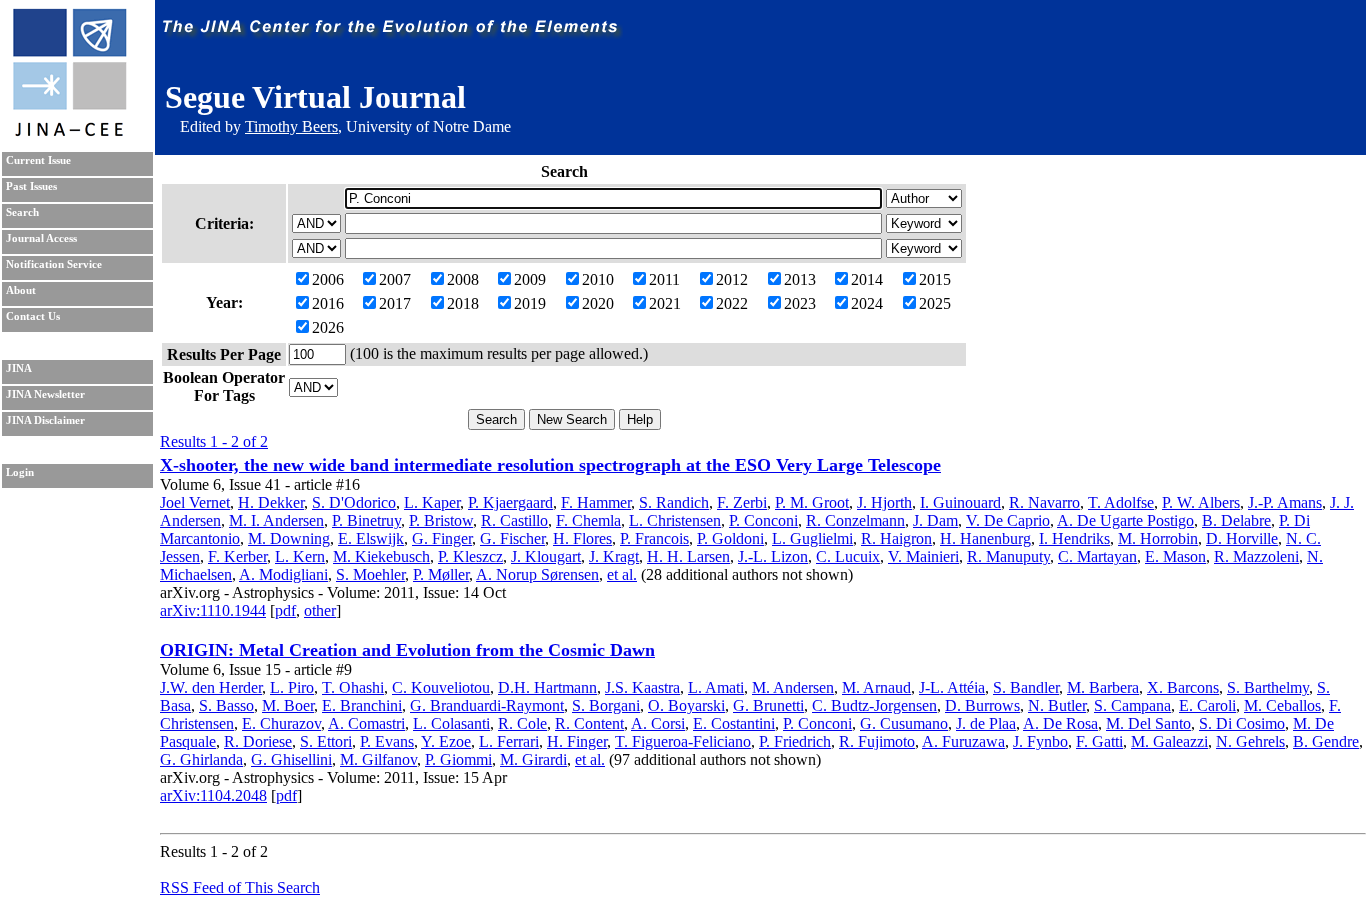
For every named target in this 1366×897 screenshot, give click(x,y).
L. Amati (716, 687)
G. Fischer (512, 538)
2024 (867, 303)
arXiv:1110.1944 (213, 610)
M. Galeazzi (1169, 741)
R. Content (589, 723)
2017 (395, 303)
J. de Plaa (986, 723)
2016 (328, 303)
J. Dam (935, 520)
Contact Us (33, 316)
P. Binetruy (366, 520)
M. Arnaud (876, 687)
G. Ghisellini (291, 759)
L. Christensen (675, 520)
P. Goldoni (730, 538)
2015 (935, 279)
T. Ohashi (353, 687)
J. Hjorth (884, 502)
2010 (598, 279)
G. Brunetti (768, 705)
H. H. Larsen (688, 556)
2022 (732, 303)
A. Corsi (658, 723)
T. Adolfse (1121, 502)
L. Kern (300, 556)
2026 (328, 327)
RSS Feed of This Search (240, 887)
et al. (622, 574)
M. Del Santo (1148, 723)
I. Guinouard (960, 502)
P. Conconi (763, 520)
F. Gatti (1099, 741)
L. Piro (292, 687)
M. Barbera (1103, 687)
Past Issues (31, 186)
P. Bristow (441, 520)
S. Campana (1132, 705)
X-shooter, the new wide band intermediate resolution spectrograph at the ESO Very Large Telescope (550, 465)
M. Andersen (793, 687)
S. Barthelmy (1268, 687)
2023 (800, 303)
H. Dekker (271, 502)
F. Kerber (237, 556)
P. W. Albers (1201, 502)
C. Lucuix (848, 556)
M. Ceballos (1282, 705)
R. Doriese (258, 741)
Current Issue (38, 160)
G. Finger (442, 538)
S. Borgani (606, 705)
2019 (530, 303)
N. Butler (1057, 705)
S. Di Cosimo (1242, 723)
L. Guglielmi (812, 538)
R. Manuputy (1008, 556)
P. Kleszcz (470, 556)
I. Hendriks (1074, 538)
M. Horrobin (1158, 538)
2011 (664, 279)
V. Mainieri (923, 556)
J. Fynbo (1040, 741)
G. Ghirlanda (201, 759)
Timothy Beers (291, 126)
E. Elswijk (371, 538)
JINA (19, 368)
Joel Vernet (195, 502)
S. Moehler (370, 574)
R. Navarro (1044, 502)
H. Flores (582, 538)
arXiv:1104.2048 (213, 795)
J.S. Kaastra (642, 687)
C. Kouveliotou (441, 687)
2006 (328, 279)
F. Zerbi (742, 502)
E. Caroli (1207, 705)
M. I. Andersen (276, 520)
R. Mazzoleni (1256, 556)
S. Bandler (1026, 687)
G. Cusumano (904, 723)
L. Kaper (432, 502)
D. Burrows (982, 705)
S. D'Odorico (354, 502)
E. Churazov (281, 723)
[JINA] (69, 132)
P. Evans (387, 741)
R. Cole (522, 723)
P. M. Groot (812, 502)
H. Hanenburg (985, 538)
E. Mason (1175, 556)
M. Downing (289, 538)
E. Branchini (362, 705)
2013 (800, 279)
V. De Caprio (1008, 520)
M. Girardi (533, 759)
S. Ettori (326, 741)
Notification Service (54, 264)
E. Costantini (734, 723)
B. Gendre (1326, 741)
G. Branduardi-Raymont (487, 705)
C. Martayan (1097, 556)
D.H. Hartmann (547, 687)
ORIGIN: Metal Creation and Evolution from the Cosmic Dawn (407, 650)
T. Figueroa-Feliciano (683, 741)
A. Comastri (366, 723)
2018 (463, 303)
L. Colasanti (451, 723)
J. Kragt (614, 556)
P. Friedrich (795, 741)
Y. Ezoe (446, 741)
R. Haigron (896, 538)
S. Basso (226, 705)
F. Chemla (588, 520)
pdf (285, 610)
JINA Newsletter (45, 394)
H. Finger (577, 741)
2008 (463, 279)
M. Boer (288, 705)
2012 (732, 279)
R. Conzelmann (855, 520)
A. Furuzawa (963, 741)
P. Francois (654, 538)
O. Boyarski (686, 705)
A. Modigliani (283, 574)
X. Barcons (1183, 687)
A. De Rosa (1060, 723)
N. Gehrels (1250, 741)
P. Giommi (458, 759)
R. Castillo (514, 520)
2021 (665, 303)
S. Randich (674, 502)
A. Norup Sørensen (537, 574)
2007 (395, 279)
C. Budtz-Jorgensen (874, 705)
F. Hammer (596, 502)
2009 (530, 279)
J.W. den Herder (211, 687)
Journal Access (41, 238)
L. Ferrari (509, 741)
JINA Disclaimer (45, 420)
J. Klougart (546, 556)
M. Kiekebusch (381, 556)
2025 (935, 303)
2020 (598, 303)
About (21, 290)
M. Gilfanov (378, 759)
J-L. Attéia (952, 687)
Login (20, 472)
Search (22, 212)
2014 (867, 279)
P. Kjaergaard (510, 502)
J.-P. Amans (1285, 502)
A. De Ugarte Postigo (1125, 520)
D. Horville (1242, 538)
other (320, 610)
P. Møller (441, 574)
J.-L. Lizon (773, 556)
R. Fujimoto (877, 741)
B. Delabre (1236, 520)
